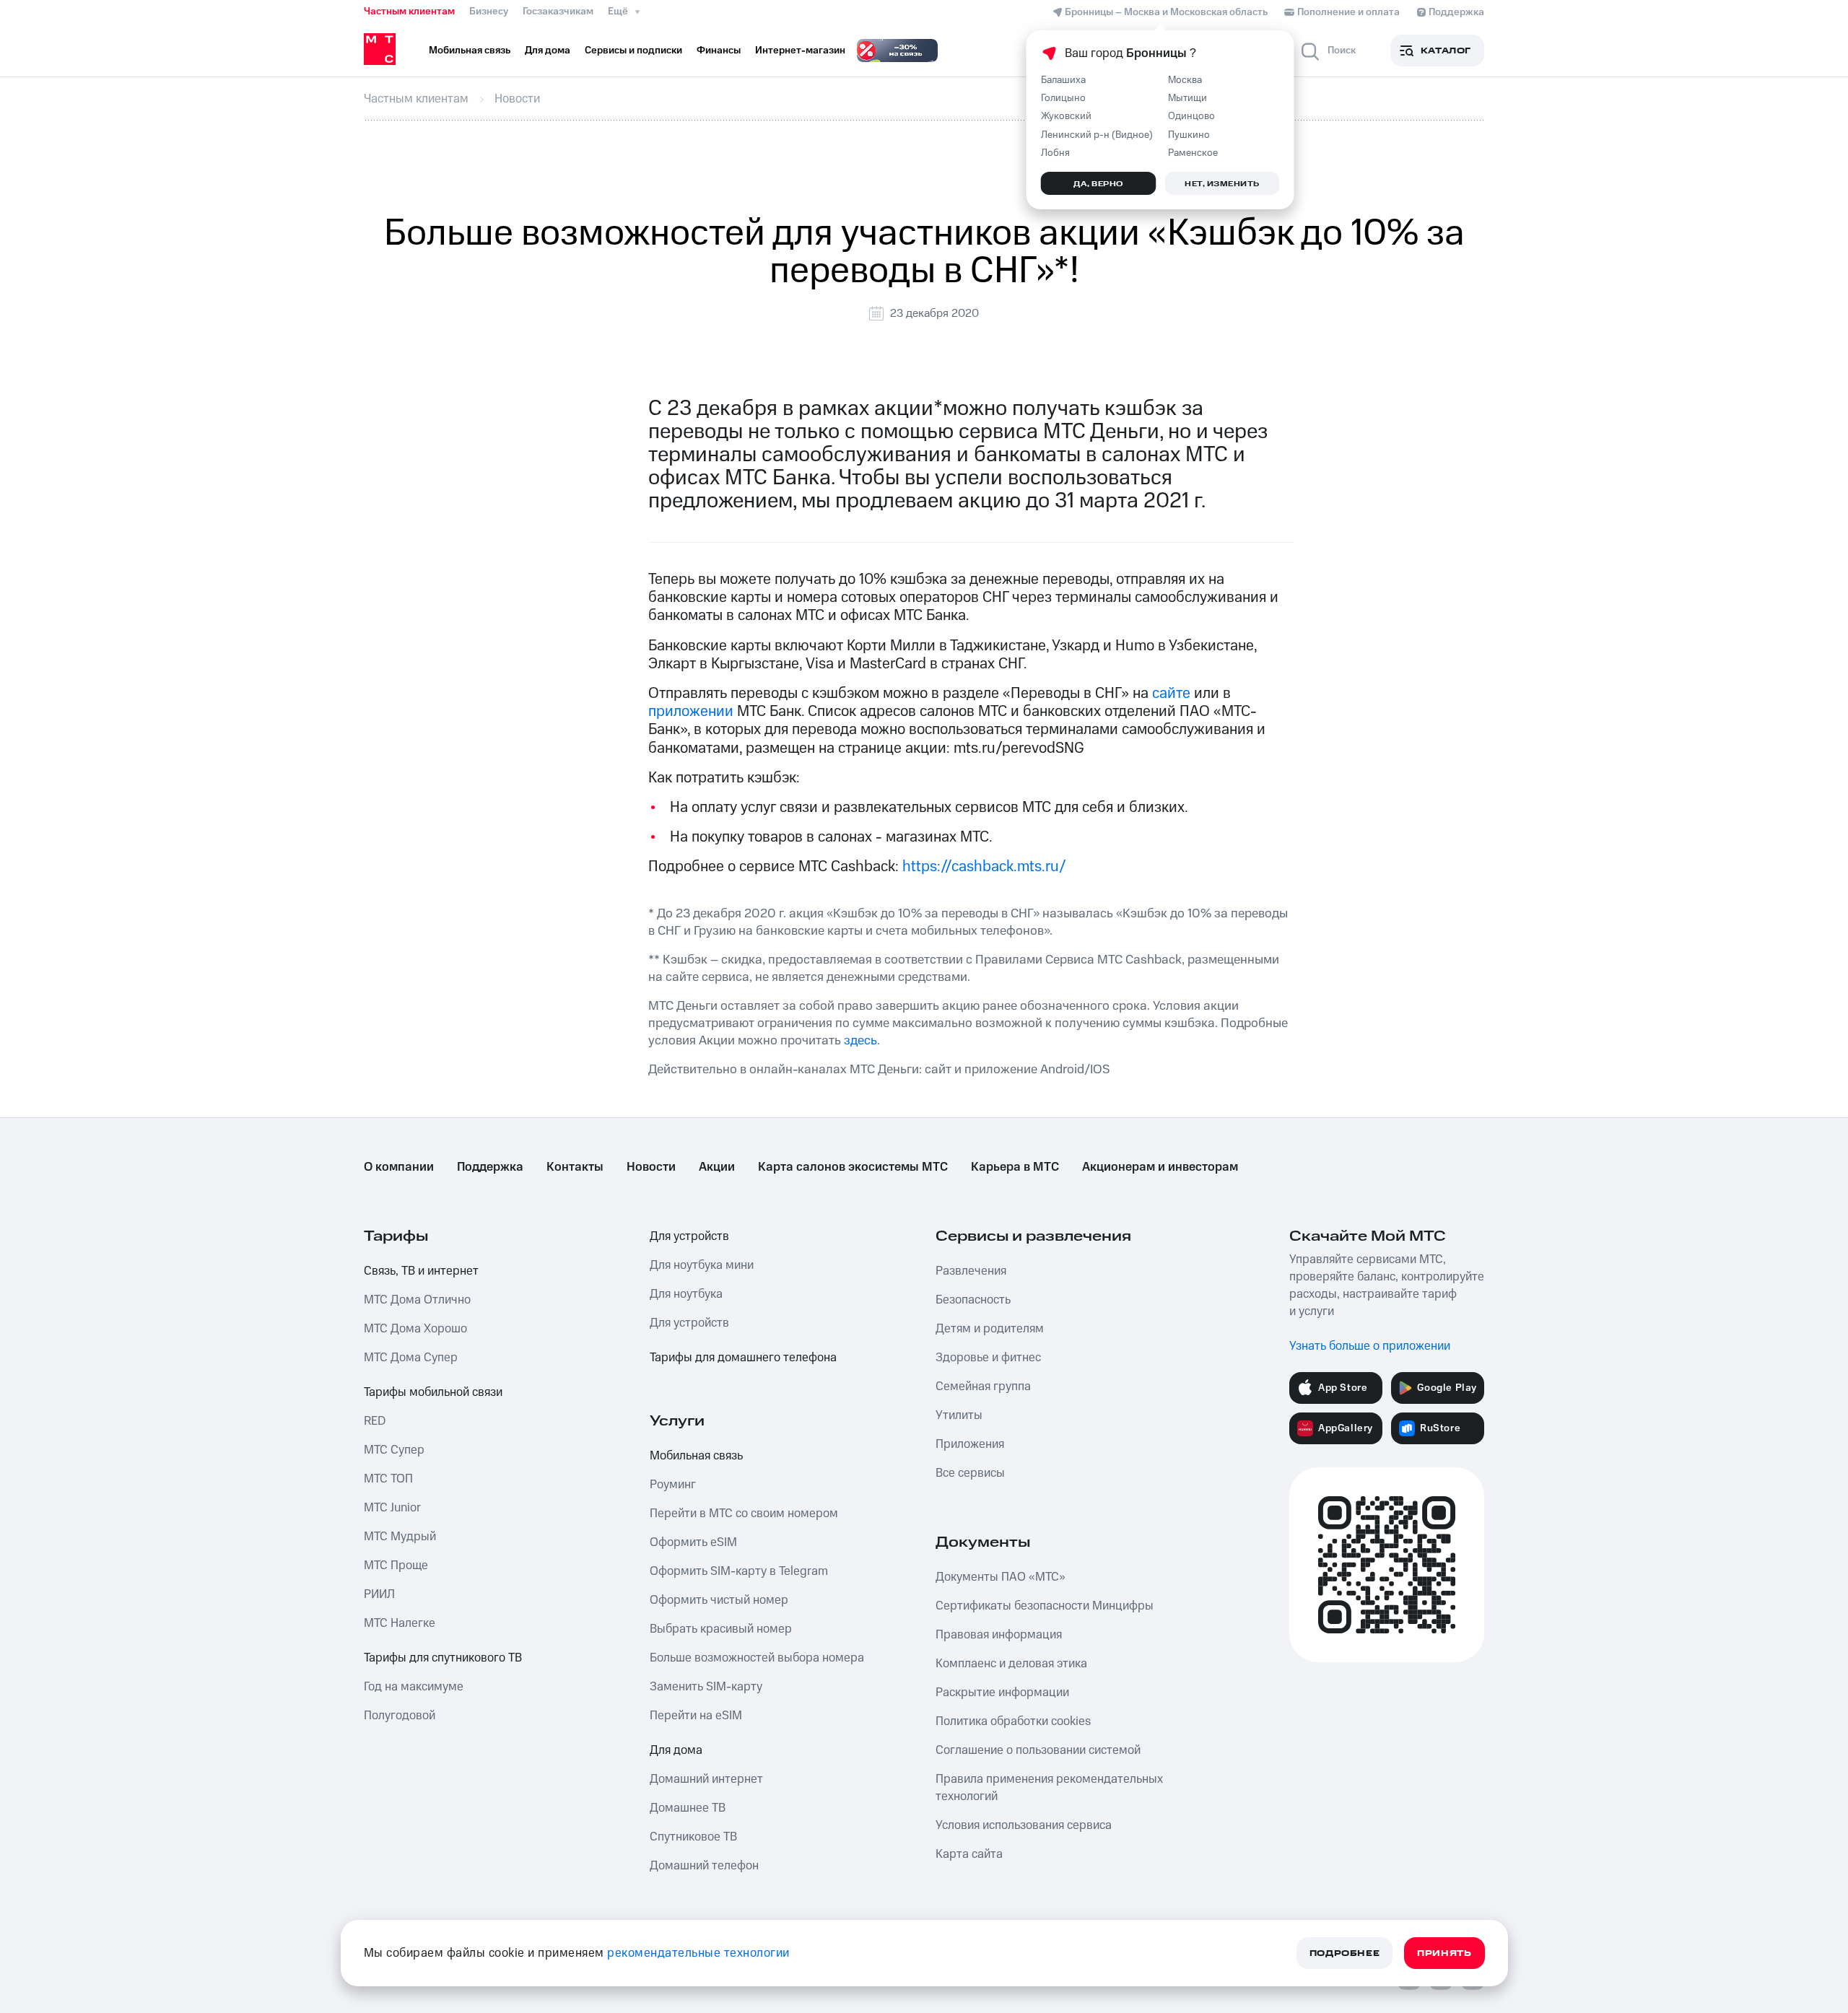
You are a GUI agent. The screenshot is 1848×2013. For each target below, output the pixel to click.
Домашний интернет (706, 1779)
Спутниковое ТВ (693, 1837)
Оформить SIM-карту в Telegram (739, 1571)
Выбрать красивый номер (721, 1629)
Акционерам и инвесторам (1160, 1167)
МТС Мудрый (400, 1537)
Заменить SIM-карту (706, 1687)
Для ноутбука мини (702, 1265)
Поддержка (490, 1167)
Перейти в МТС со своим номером (744, 1514)
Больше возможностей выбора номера (757, 1658)
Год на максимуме (414, 1687)
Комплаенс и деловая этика (1011, 1664)
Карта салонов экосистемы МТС (853, 1167)
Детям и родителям (990, 1329)
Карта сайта (969, 1854)
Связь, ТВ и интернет (421, 1271)
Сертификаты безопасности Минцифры (1045, 1606)
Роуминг (673, 1485)
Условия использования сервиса (1024, 1825)
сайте (1171, 693)
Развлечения (971, 1271)
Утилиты (959, 1415)
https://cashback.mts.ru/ (984, 866)
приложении (693, 711)
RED (375, 1421)
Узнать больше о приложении (1370, 1346)
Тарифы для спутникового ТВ (443, 1658)
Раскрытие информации (1002, 1693)
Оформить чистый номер (719, 1600)
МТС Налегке (400, 1623)
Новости (651, 1167)
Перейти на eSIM (696, 1716)
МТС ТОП (388, 1479)
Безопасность (973, 1300)
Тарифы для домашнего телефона (743, 1358)
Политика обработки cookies (1013, 1721)
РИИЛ (379, 1594)
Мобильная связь (696, 1456)
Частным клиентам (409, 12)
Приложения (970, 1444)
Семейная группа (983, 1387)
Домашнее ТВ (688, 1808)
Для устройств (689, 1236)
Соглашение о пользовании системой (1038, 1750)
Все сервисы (970, 1473)
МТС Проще (396, 1566)
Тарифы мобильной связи (433, 1392)
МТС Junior (392, 1508)
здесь (860, 1040)
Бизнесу (489, 12)
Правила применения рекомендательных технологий (1049, 1788)
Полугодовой (400, 1716)
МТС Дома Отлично (417, 1300)
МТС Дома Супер (411, 1358)
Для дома (676, 1750)
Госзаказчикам (558, 12)
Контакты (575, 1167)
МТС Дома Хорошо (415, 1329)
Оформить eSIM (693, 1542)
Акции (717, 1167)
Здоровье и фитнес (988, 1358)
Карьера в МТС (1015, 1167)
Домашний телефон (704, 1866)
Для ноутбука (686, 1294)
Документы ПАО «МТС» (1001, 1577)
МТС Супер (394, 1450)
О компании (399, 1167)
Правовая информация (999, 1635)
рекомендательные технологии (698, 1953)
